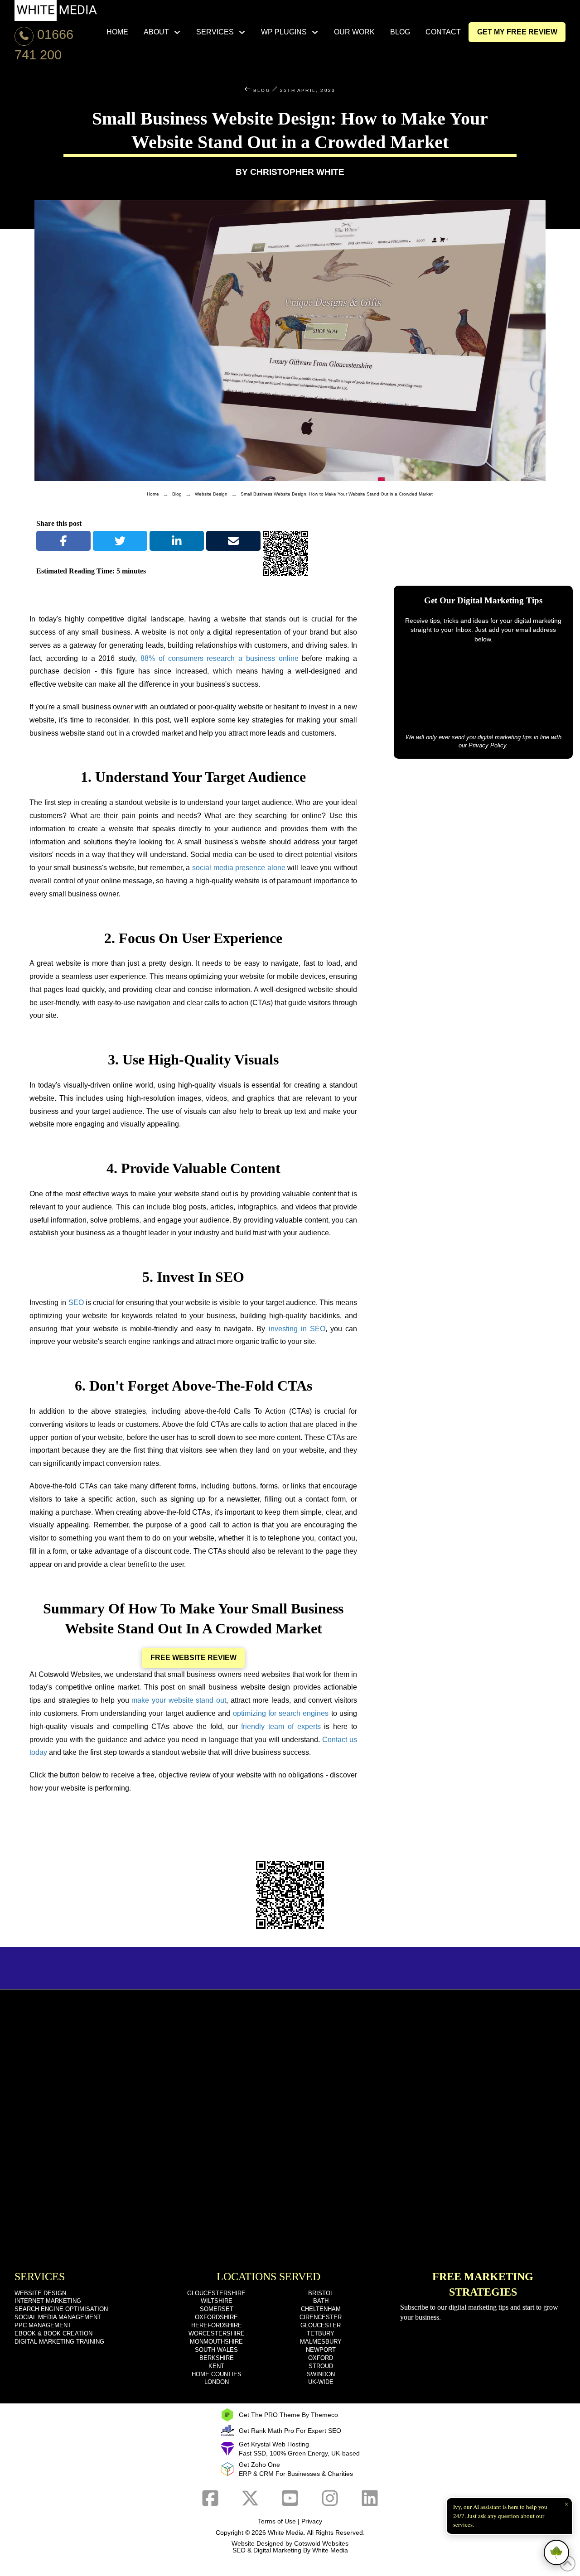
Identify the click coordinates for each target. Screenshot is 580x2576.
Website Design (40, 2293)
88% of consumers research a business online (220, 658)
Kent (216, 2366)
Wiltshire (217, 2301)
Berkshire (217, 2358)
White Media (286, 2533)
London (217, 2382)
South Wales (216, 2350)
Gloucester (321, 2325)
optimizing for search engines (281, 1713)
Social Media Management (58, 2317)
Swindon (321, 2374)
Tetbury (321, 2333)
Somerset (217, 2309)
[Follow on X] (250, 2498)
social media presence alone (239, 868)
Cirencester (321, 2317)
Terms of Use (277, 2521)
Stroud (321, 2366)
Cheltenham (321, 2309)
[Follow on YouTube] (290, 2498)
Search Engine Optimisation (61, 2309)
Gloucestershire (216, 2293)
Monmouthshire (216, 2342)
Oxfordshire (216, 2317)
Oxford (321, 2358)
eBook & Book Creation (53, 2333)
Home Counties (217, 2374)
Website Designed (258, 2543)
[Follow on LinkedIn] (370, 2498)
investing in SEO (297, 1329)
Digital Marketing (277, 2550)
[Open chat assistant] (556, 2552)
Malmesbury (321, 2342)
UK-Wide (321, 2382)
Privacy (312, 2521)
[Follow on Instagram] (330, 2498)
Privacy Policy (487, 745)
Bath (321, 2301)
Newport (321, 2350)
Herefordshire (217, 2325)
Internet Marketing (48, 2301)
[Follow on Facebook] (210, 2498)
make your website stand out (179, 1700)
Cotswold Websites (321, 2543)
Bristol (321, 2293)
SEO (76, 1302)
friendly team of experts (281, 1726)
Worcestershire (217, 2333)
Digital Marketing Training (59, 2342)
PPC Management (43, 2325)
